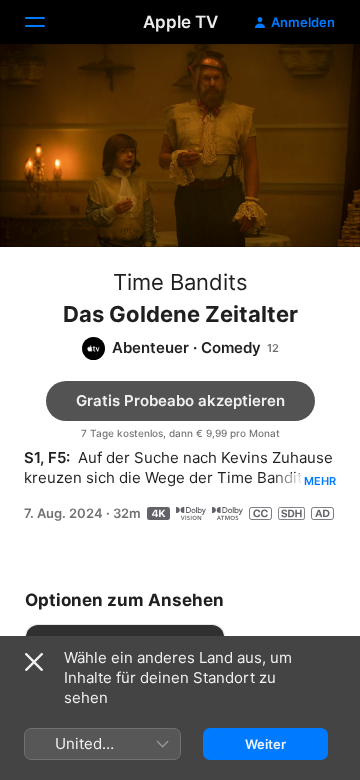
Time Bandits (180, 282)
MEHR (320, 481)
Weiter (265, 744)
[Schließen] (34, 662)
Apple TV (180, 22)
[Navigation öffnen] (47, 22)
